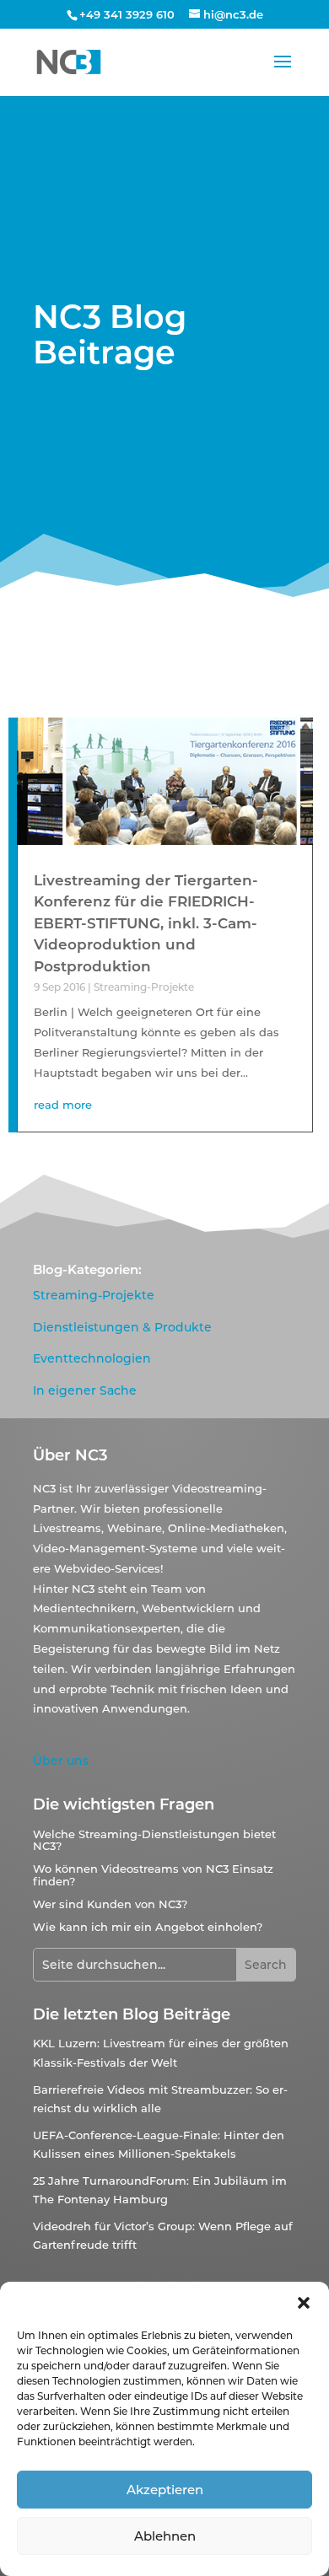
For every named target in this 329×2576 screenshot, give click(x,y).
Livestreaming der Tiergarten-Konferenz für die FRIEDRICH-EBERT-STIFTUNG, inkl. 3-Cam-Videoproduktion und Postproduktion (146, 923)
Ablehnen (165, 2536)
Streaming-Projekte (144, 987)
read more (63, 1105)
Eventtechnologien (92, 1358)
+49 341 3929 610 (127, 14)
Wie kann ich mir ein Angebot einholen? (148, 1927)
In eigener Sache (85, 1390)
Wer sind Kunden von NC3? (110, 1904)
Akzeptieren (165, 2490)
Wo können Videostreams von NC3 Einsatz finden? (153, 1874)
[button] (304, 2303)
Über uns (61, 1761)
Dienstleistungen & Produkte (122, 1327)
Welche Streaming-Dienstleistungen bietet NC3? (154, 1840)
